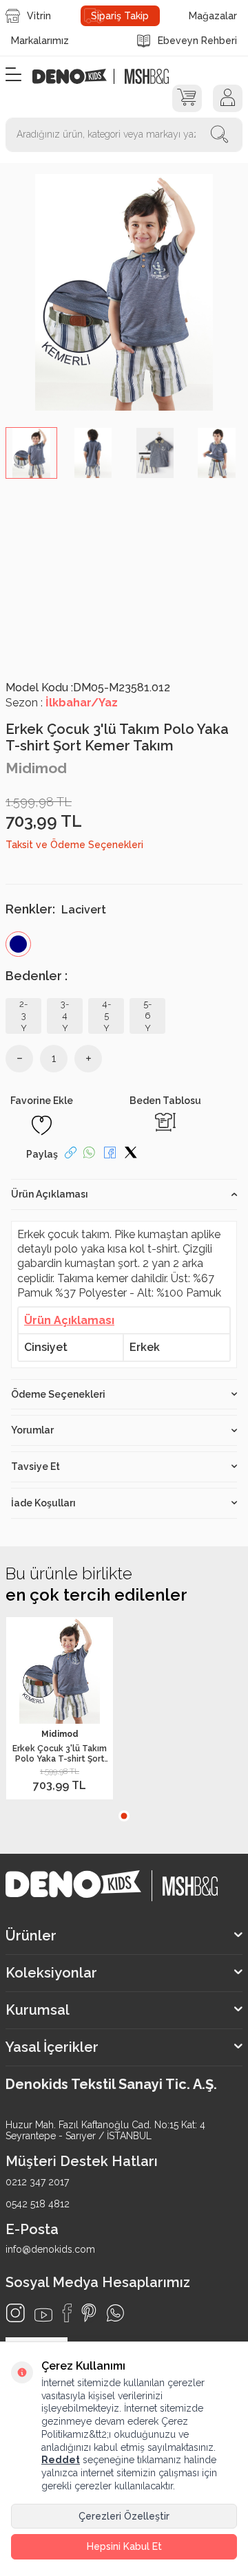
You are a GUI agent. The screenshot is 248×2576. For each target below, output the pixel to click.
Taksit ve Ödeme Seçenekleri (74, 845)
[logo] (77, 76)
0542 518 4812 (38, 2204)
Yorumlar (32, 1430)
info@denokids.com (50, 2249)
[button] (124, 1816)
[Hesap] (228, 98)
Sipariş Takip (120, 16)
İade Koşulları (43, 1503)
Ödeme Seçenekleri (58, 1394)
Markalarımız (40, 41)
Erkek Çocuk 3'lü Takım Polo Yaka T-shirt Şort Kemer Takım (60, 1754)
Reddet (61, 2460)
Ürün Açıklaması (50, 1194)
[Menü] (13, 75)
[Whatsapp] (115, 2313)
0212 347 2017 (37, 2182)
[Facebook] (67, 2313)
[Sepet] (187, 98)
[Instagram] (15, 2313)
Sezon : (62, 703)
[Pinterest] (89, 2313)
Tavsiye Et (35, 1466)
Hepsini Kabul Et (124, 2546)
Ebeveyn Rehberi (197, 41)
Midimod (36, 768)
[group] (124, 292)
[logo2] (146, 76)
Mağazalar (213, 16)
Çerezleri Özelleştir (124, 2516)
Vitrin (39, 16)
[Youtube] (43, 2315)
